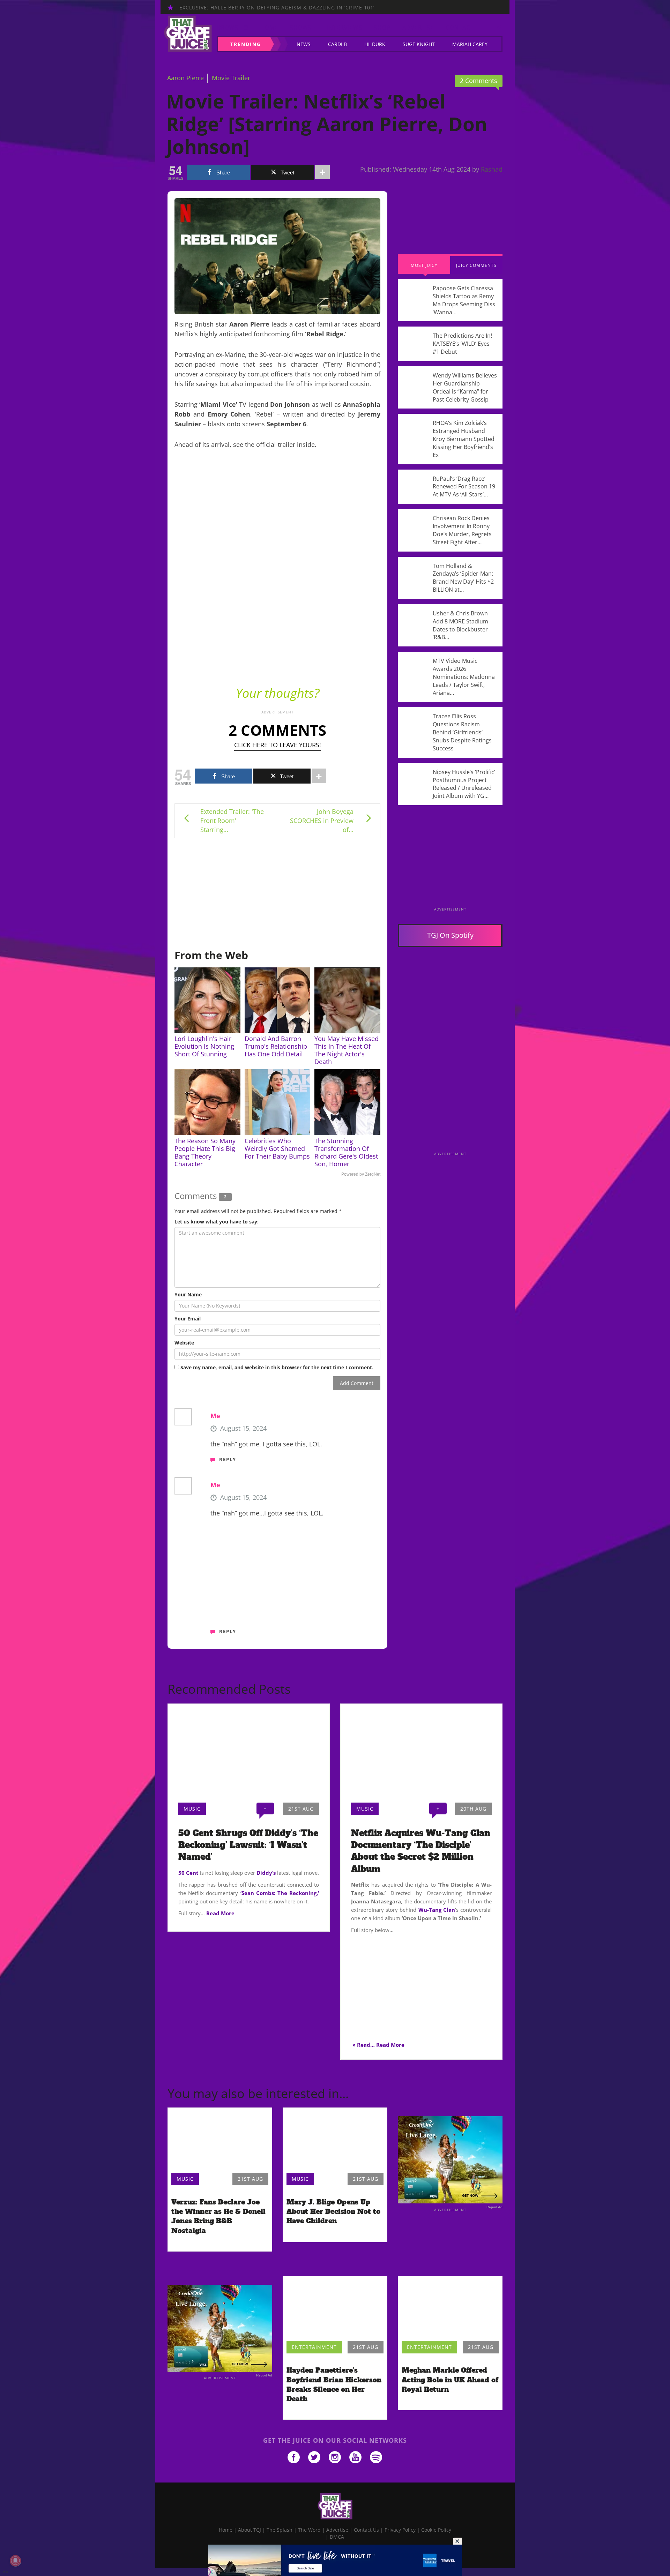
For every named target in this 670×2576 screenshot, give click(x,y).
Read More (220, 1913)
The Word (309, 2530)
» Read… (364, 2045)
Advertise (418, 28)
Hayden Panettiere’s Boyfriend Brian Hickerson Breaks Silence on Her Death (334, 2384)
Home (269, 28)
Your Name (188, 1294)
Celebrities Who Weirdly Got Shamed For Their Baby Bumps (277, 1148)
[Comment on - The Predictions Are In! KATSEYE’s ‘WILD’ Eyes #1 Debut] (450, 344)
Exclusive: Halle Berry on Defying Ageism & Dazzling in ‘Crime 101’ (277, 8)
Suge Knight (419, 44)
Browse (229, 28)
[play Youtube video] (277, 621)
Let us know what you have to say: (217, 1222)
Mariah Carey (470, 44)
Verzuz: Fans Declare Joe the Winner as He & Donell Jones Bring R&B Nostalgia (218, 2216)
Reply (228, 1459)
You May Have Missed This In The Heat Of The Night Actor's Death (347, 1050)
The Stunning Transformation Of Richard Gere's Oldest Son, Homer (346, 1152)
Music (192, 1809)
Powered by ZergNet (361, 1174)
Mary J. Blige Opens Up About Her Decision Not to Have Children (333, 2211)
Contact (460, 28)
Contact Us (366, 2530)
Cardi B (337, 44)
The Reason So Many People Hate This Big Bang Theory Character (205, 1152)
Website (184, 1343)
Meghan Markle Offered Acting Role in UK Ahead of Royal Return (450, 2380)
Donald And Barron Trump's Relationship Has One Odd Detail (276, 1046)
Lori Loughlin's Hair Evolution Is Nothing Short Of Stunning (204, 1046)
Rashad (492, 169)
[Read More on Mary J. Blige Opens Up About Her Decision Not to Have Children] (335, 2139)
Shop (382, 28)
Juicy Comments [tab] (476, 265)
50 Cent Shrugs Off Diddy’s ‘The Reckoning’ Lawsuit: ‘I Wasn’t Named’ (248, 1845)
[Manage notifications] (15, 2561)
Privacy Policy (400, 2530)
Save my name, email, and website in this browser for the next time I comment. (277, 1367)
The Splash (280, 2530)
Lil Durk (375, 44)
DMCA (337, 2537)
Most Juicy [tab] (424, 265)
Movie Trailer (231, 78)
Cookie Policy (436, 2530)
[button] (497, 28)
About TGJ (250, 2530)
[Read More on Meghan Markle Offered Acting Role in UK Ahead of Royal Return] (450, 2307)
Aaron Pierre (185, 78)
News (304, 44)
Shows (301, 28)
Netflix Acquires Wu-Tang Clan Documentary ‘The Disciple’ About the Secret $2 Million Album (421, 1851)
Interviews (345, 28)
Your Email (188, 1319)
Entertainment (314, 2347)
